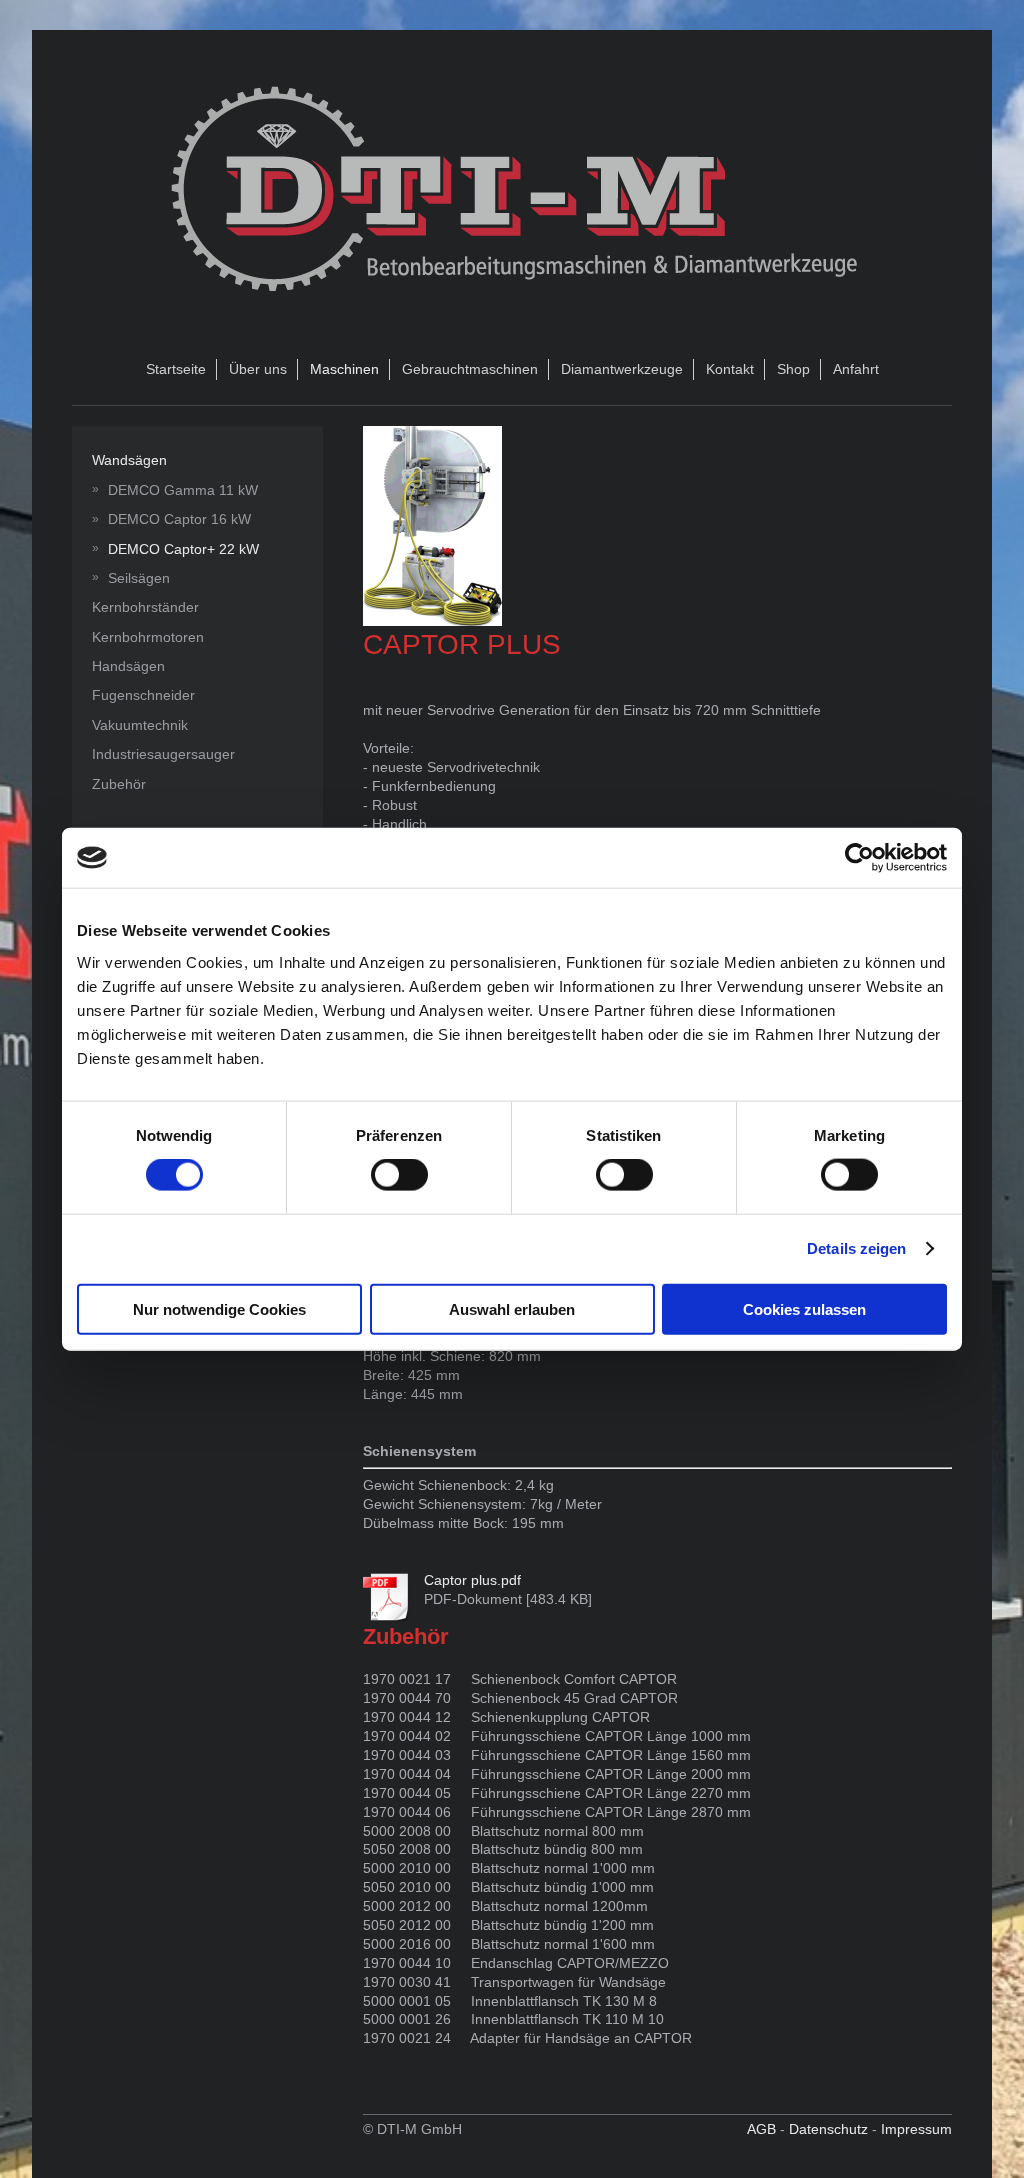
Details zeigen (856, 1248)
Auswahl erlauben (512, 1308)
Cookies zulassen (804, 1308)
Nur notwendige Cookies (219, 1308)
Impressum (916, 2129)
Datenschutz (828, 2129)
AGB (761, 2129)
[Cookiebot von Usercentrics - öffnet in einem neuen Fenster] (859, 858)
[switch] (399, 1175)
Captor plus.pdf (472, 1580)
